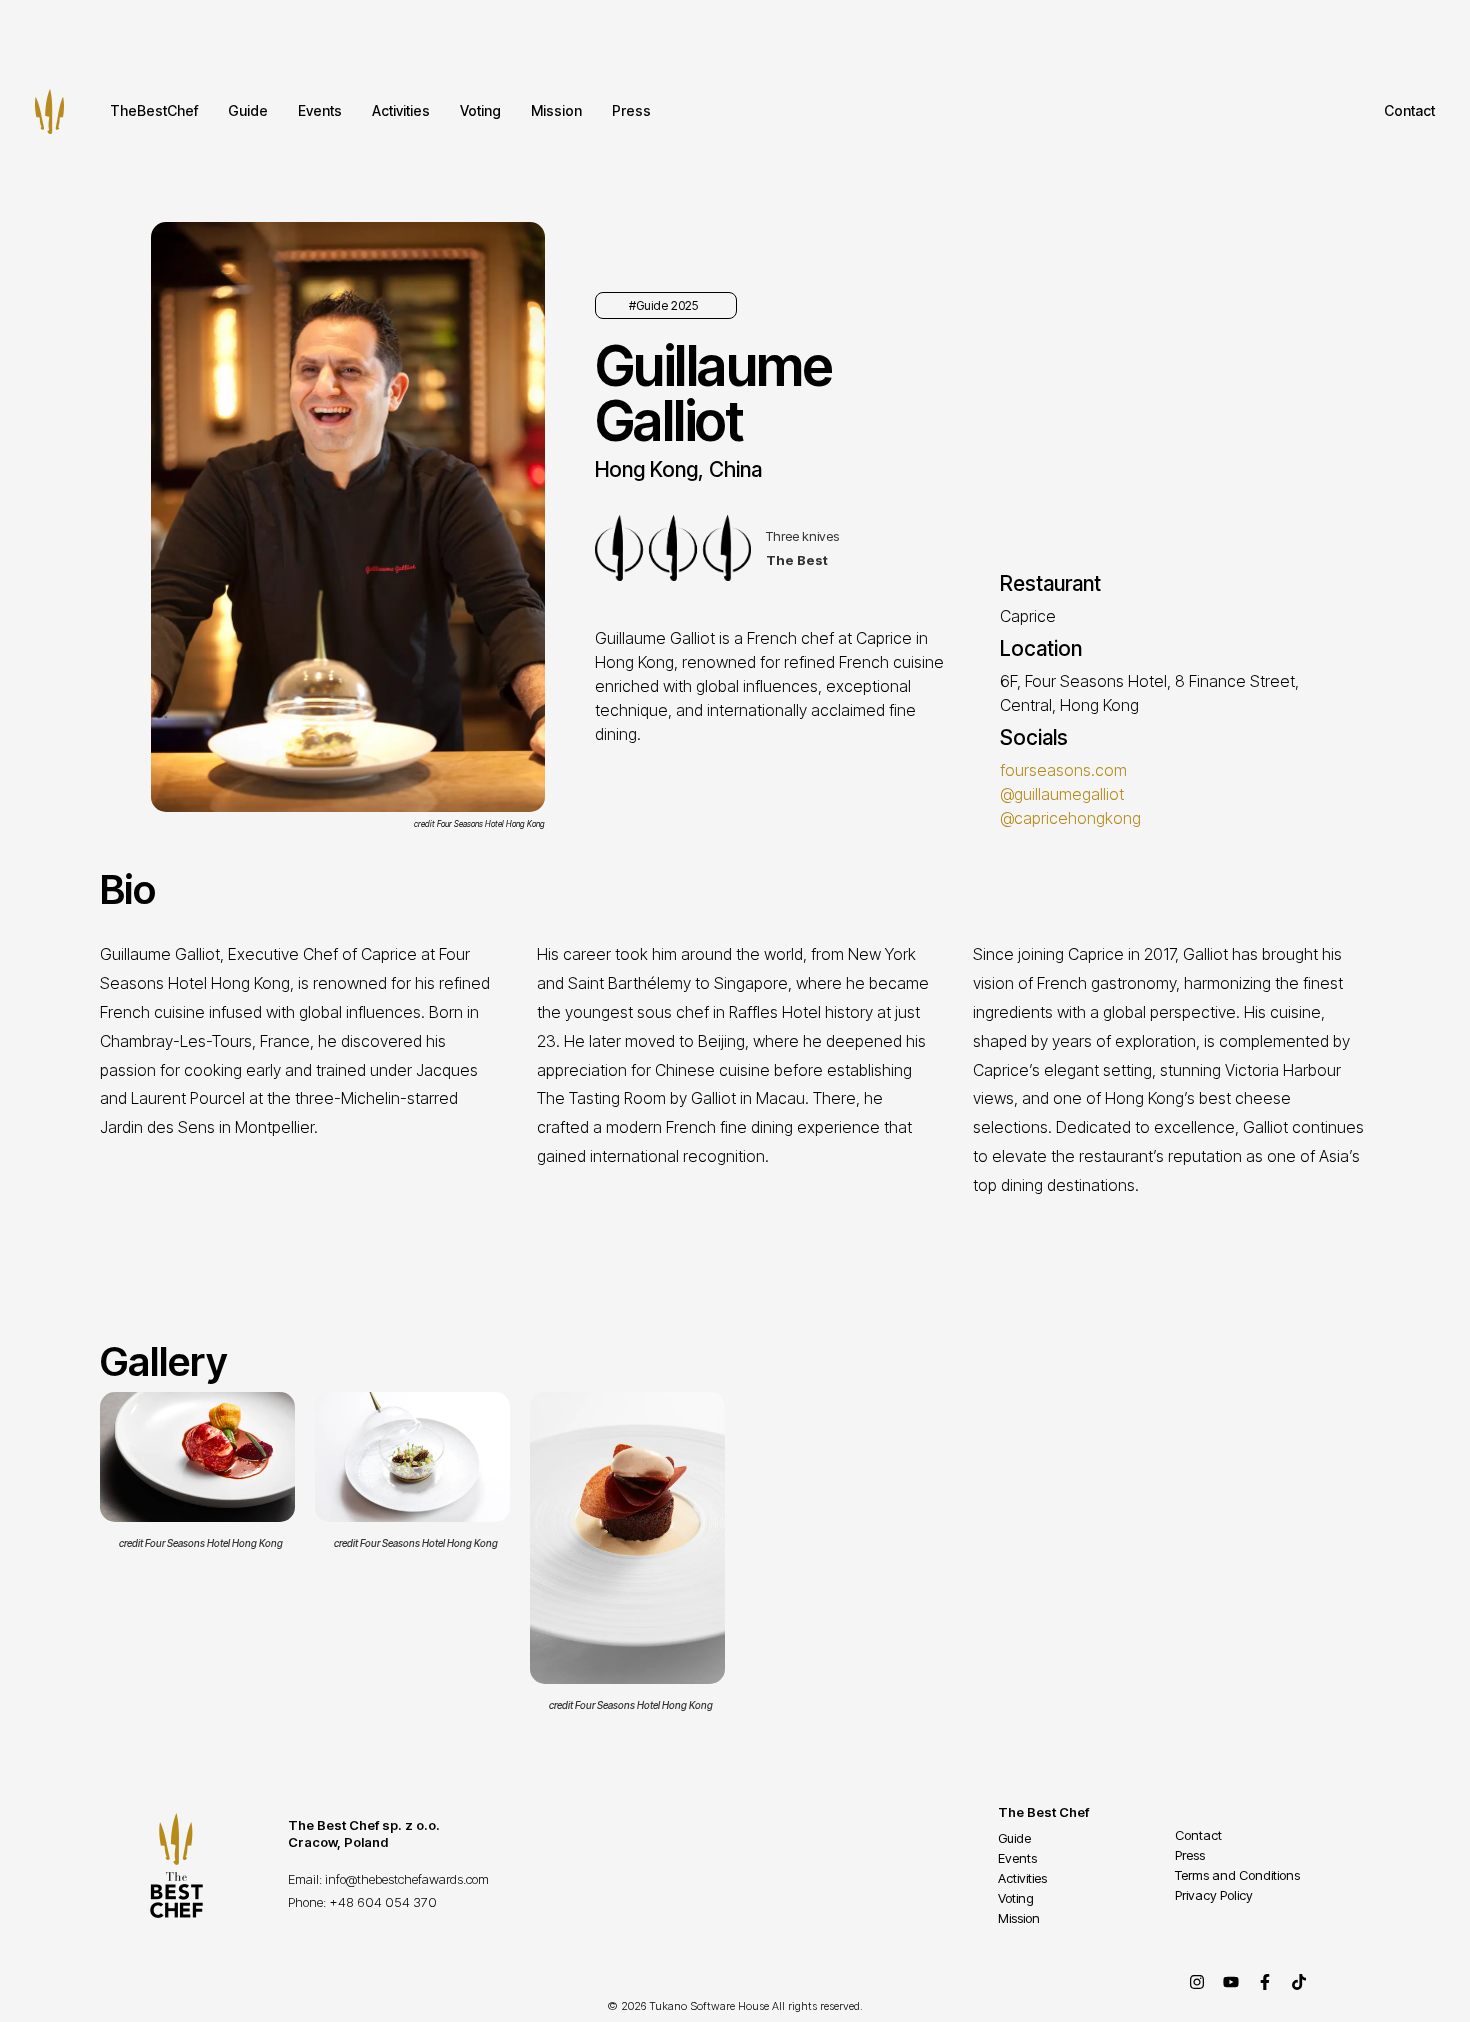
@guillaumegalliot (1062, 794)
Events (320, 110)
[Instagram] (1197, 1982)
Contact (1409, 110)
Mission (556, 110)
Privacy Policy (1214, 1895)
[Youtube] (1231, 1982)
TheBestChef (154, 110)
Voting (480, 110)
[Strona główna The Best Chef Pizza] (49, 111)
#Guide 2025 (663, 305)
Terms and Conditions (1237, 1875)
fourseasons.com (1063, 770)
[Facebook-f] (1265, 1982)
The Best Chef (1043, 1812)
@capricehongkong (1070, 818)
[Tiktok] (1299, 1982)
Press (631, 110)
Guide (248, 110)
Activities (401, 110)
